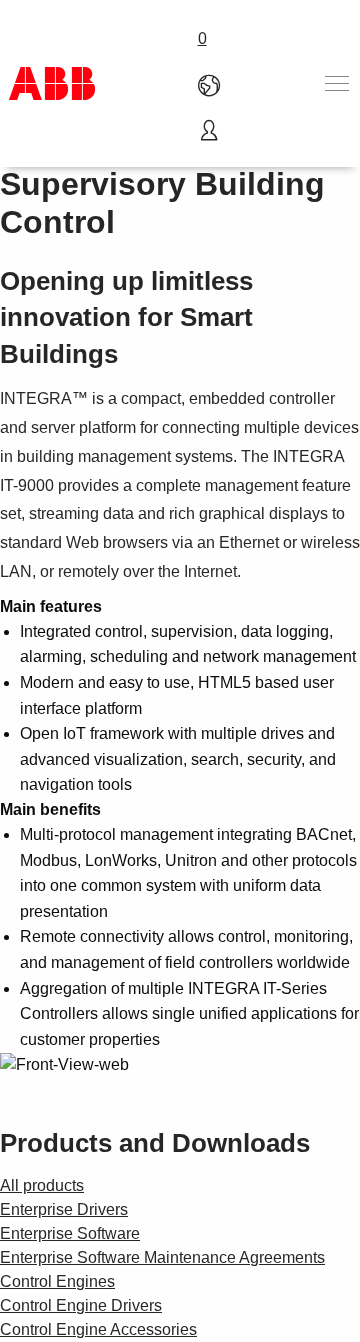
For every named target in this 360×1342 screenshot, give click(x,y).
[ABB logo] (52, 83)
